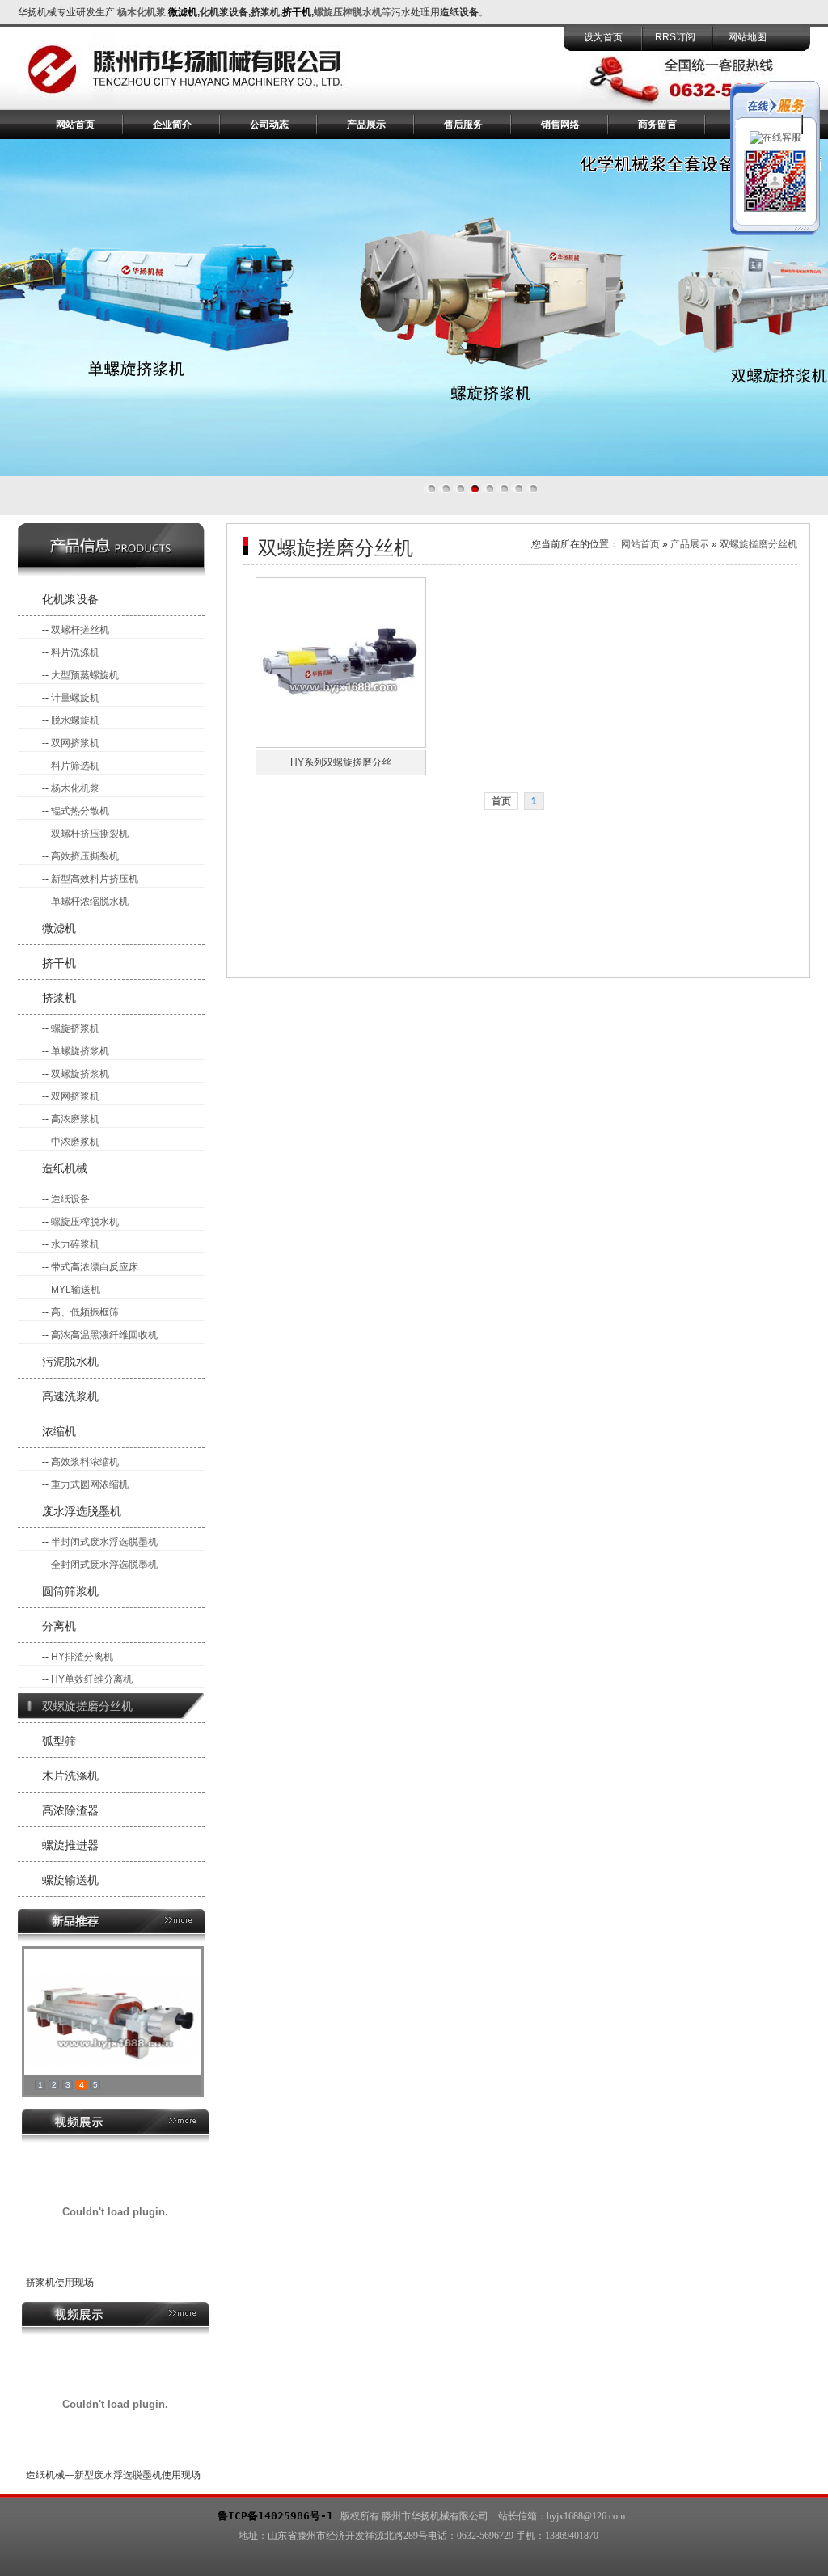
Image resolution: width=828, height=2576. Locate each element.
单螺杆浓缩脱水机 (90, 902)
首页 (501, 801)
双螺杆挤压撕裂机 (90, 834)
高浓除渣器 (70, 1810)
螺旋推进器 (70, 1845)
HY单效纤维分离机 (92, 1679)
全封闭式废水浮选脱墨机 (104, 1565)
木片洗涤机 (70, 1776)
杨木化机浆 (142, 12)
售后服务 (463, 125)
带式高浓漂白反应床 (95, 1267)
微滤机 (59, 928)
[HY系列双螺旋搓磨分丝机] (341, 745)
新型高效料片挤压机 (95, 879)
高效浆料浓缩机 (85, 1462)
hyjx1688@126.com (586, 2516)
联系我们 (754, 125)
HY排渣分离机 (82, 1657)
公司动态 (269, 125)
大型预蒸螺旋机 (85, 675)
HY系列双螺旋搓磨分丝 (341, 762)
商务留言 (657, 125)
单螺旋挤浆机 (80, 1051)
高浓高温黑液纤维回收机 (104, 1335)
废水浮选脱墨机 (82, 1511)
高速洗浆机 (70, 1396)
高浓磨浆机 (75, 1119)
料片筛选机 (75, 766)
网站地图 (747, 37)
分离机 (59, 1626)
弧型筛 (59, 1741)
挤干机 (59, 963)
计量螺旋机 (75, 698)
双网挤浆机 (75, 743)
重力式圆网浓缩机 (90, 1484)
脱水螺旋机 (75, 720)
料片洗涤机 (75, 652)
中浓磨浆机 (75, 1142)
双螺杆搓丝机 (80, 630)
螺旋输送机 (70, 1880)
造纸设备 (70, 1199)
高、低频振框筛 (85, 1312)
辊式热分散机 (80, 811)
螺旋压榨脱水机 (85, 1222)
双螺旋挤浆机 (80, 1074)
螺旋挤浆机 (75, 1028)
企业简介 (172, 125)
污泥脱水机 (70, 1362)
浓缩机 (59, 1431)
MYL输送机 (76, 1290)
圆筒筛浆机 (70, 1591)
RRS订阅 (675, 37)
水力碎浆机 (75, 1244)
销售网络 (560, 125)
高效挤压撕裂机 (85, 856)
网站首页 (75, 125)
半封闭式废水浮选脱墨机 (104, 1542)
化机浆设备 (70, 599)
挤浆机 (59, 998)
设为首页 (603, 37)
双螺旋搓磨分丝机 (87, 1706)
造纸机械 (65, 1168)
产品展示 (366, 125)
